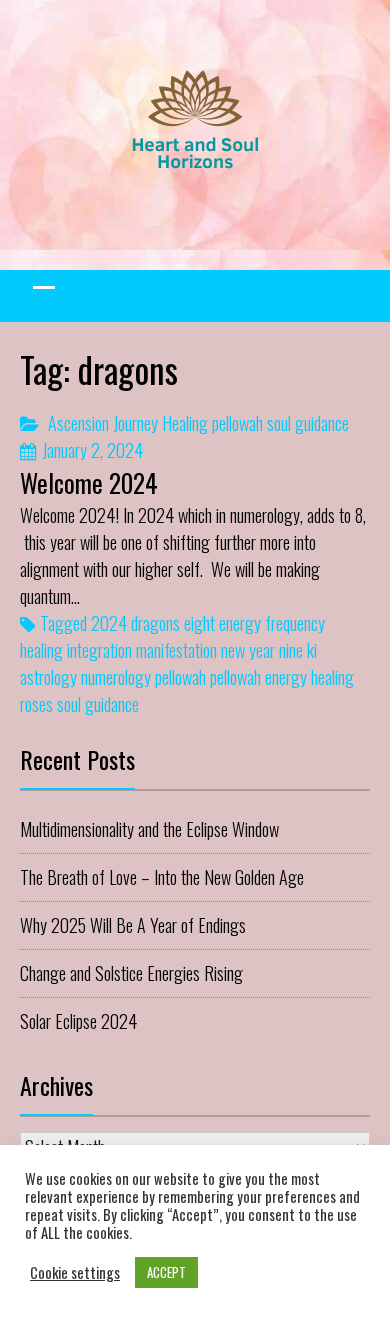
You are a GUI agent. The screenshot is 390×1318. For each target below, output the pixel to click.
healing (41, 650)
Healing (185, 423)
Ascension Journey (103, 423)
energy (240, 623)
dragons (155, 623)
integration (99, 650)
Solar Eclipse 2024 (78, 1021)
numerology (116, 677)
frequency (295, 623)
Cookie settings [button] (75, 1273)
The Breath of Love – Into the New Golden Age (162, 877)
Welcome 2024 (89, 482)
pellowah (237, 423)
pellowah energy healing (282, 677)
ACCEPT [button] (166, 1272)
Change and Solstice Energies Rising (131, 973)
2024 (109, 623)
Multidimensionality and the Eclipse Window (149, 829)
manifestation (176, 650)
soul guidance (308, 423)
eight (199, 623)
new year (248, 650)
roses (36, 704)
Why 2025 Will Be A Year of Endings (133, 925)
